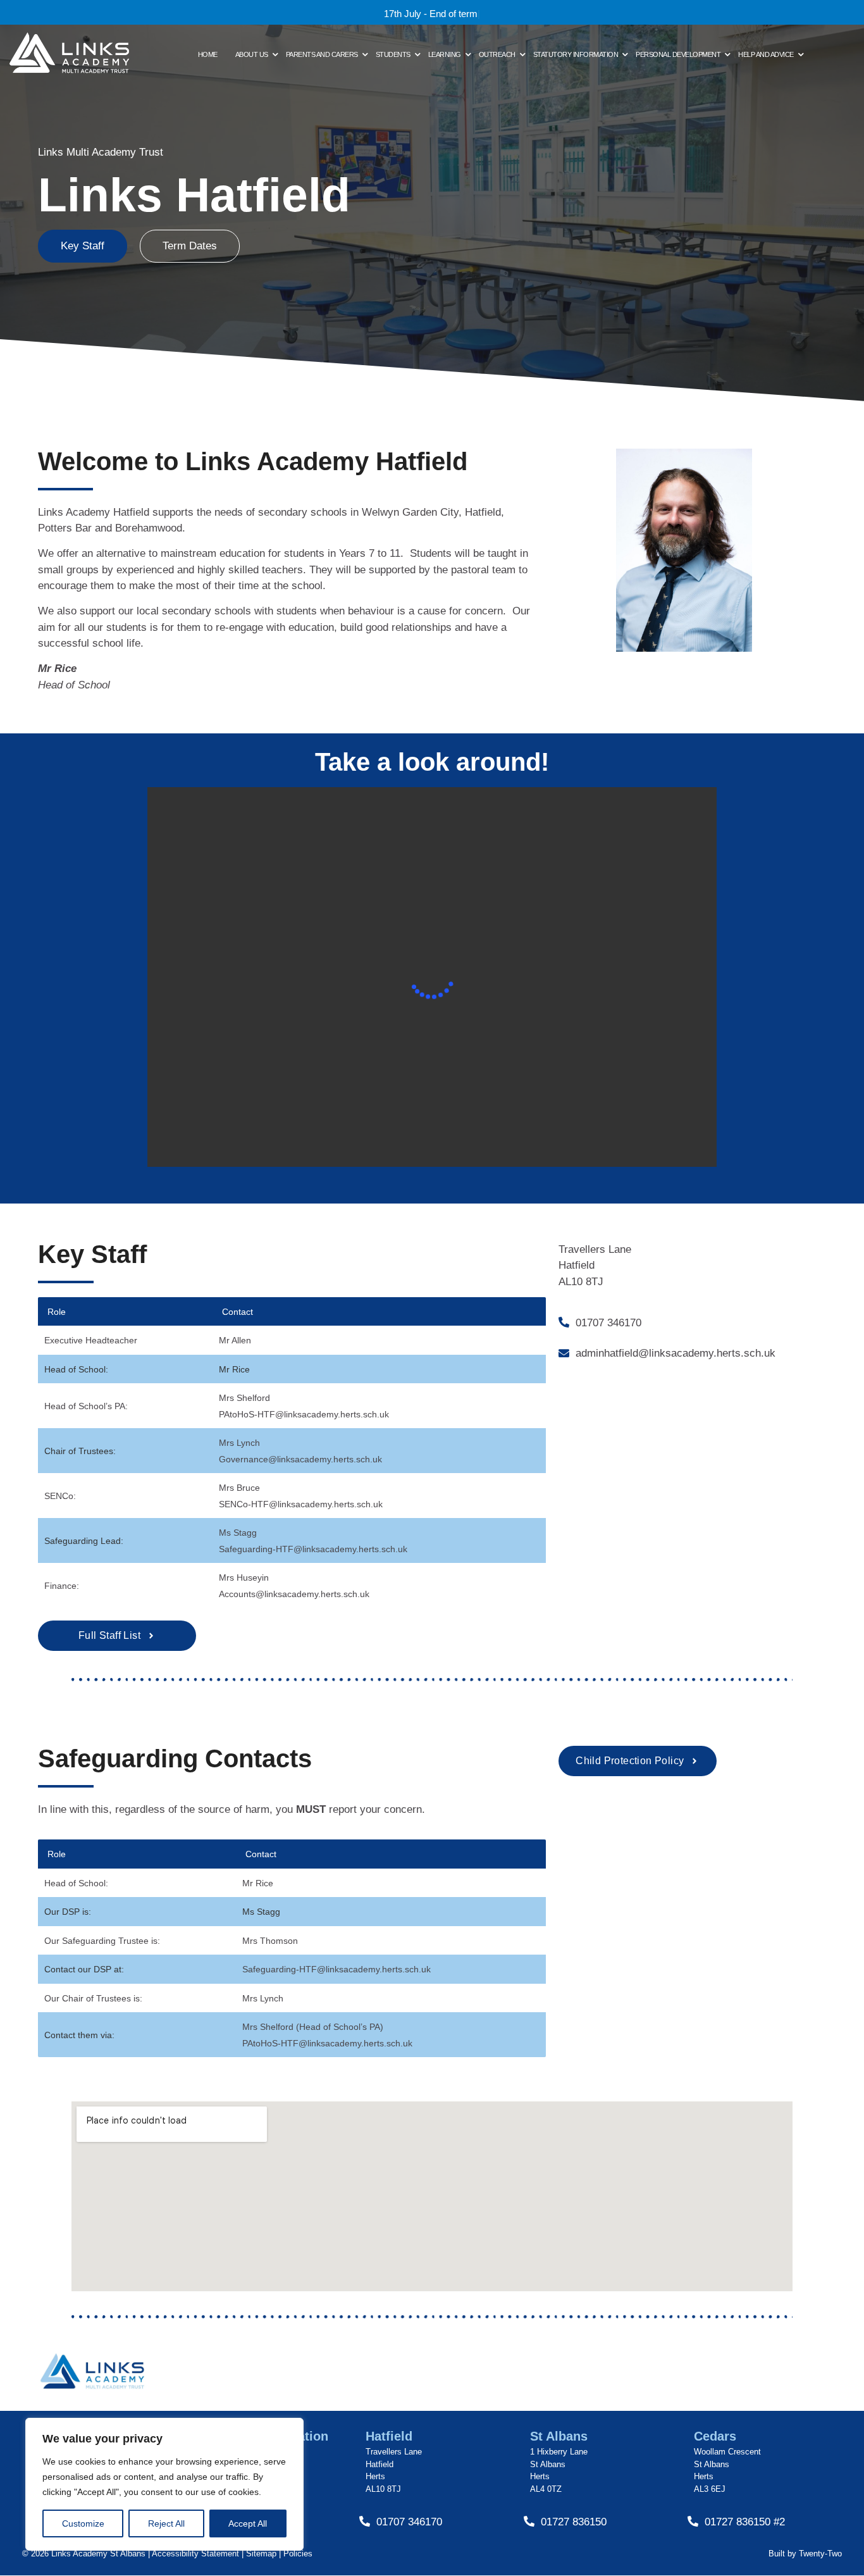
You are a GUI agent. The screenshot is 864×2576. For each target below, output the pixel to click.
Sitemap (260, 2554)
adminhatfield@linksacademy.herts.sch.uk (676, 1353)
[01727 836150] (529, 2522)
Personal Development (678, 54)
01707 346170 (608, 1323)
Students (393, 54)
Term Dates (190, 246)
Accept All (248, 2523)
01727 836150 (574, 2522)
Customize (83, 2523)
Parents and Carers (322, 54)
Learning (445, 54)
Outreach (497, 54)
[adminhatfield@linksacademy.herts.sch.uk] (564, 1354)
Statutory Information (576, 54)
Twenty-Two (820, 2554)
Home (208, 54)
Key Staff (83, 246)
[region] (164, 2484)
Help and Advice (766, 54)
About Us (252, 54)
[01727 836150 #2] (693, 2522)
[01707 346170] (564, 1323)
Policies (298, 2554)
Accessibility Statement (195, 2554)
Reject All (166, 2523)
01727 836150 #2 (745, 2522)
